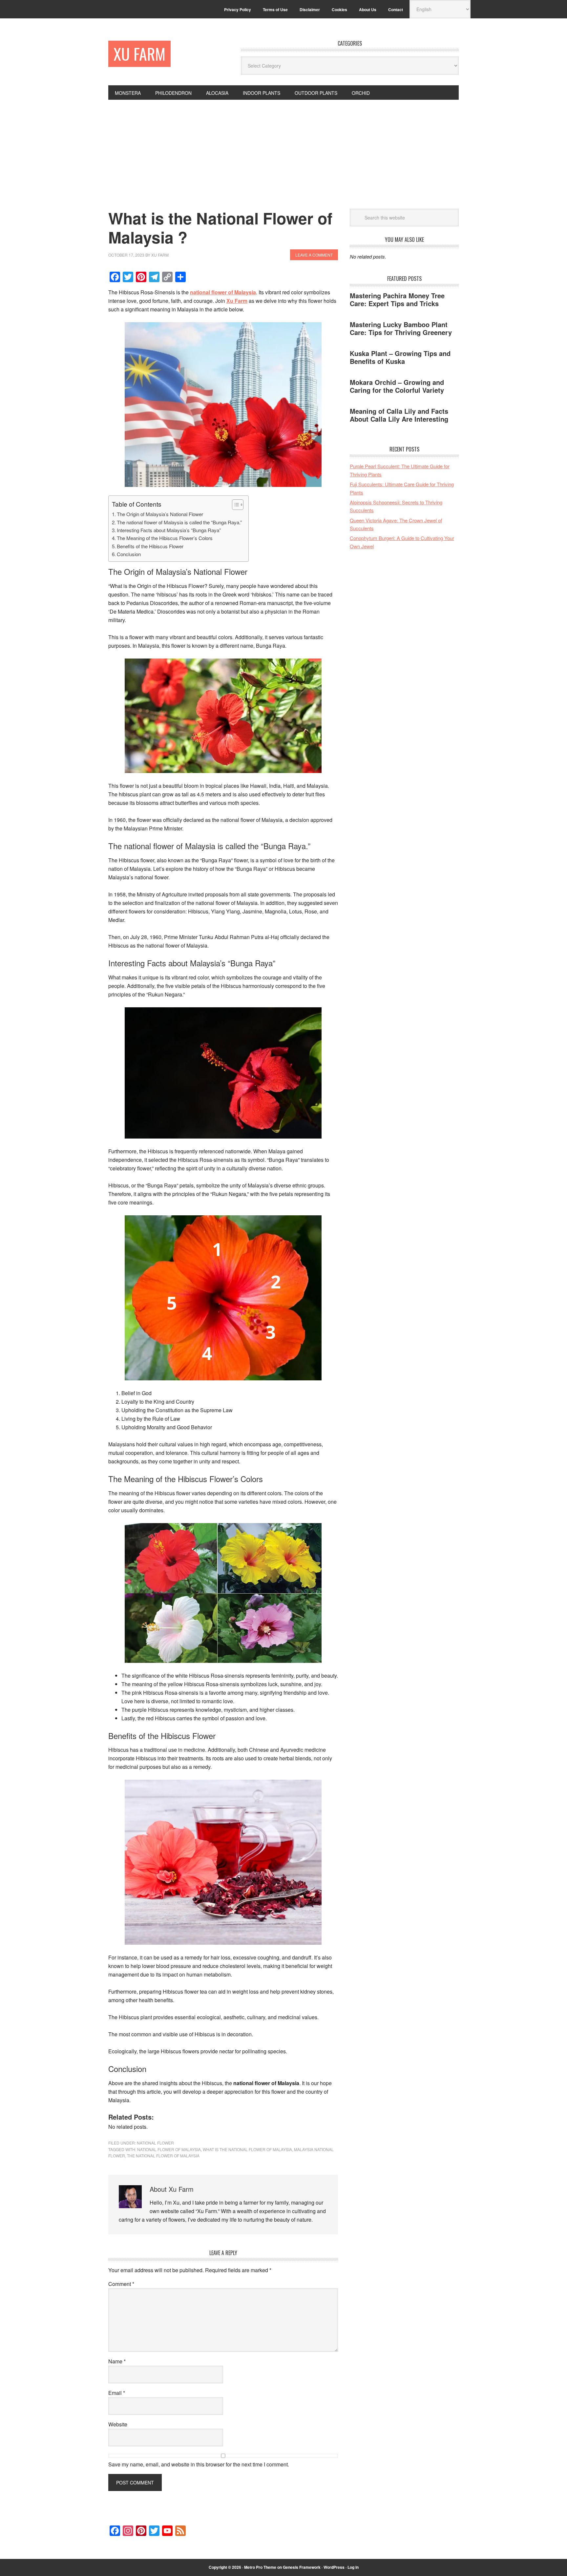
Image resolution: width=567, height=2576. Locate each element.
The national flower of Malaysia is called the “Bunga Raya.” (179, 522)
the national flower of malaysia (163, 2156)
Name (117, 2361)
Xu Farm (139, 54)
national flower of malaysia (169, 2149)
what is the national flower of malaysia (247, 2149)
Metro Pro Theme (260, 2567)
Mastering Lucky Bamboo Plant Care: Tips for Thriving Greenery (401, 328)
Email (117, 2393)
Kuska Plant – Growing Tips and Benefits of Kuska (400, 357)
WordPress (334, 2567)
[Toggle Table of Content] (234, 505)
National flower (155, 2143)
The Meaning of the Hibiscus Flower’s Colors (165, 538)
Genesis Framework (302, 2567)
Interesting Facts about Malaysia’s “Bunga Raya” (169, 530)
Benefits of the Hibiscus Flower (150, 546)
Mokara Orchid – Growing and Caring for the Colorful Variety (397, 386)
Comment (121, 2284)
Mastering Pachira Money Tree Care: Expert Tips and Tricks (397, 299)
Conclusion (129, 554)
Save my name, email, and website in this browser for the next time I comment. (199, 2464)
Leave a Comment (314, 255)
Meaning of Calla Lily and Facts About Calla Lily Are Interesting (399, 415)
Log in (353, 2567)
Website (118, 2424)
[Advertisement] (283, 149)
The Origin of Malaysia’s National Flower (160, 514)
